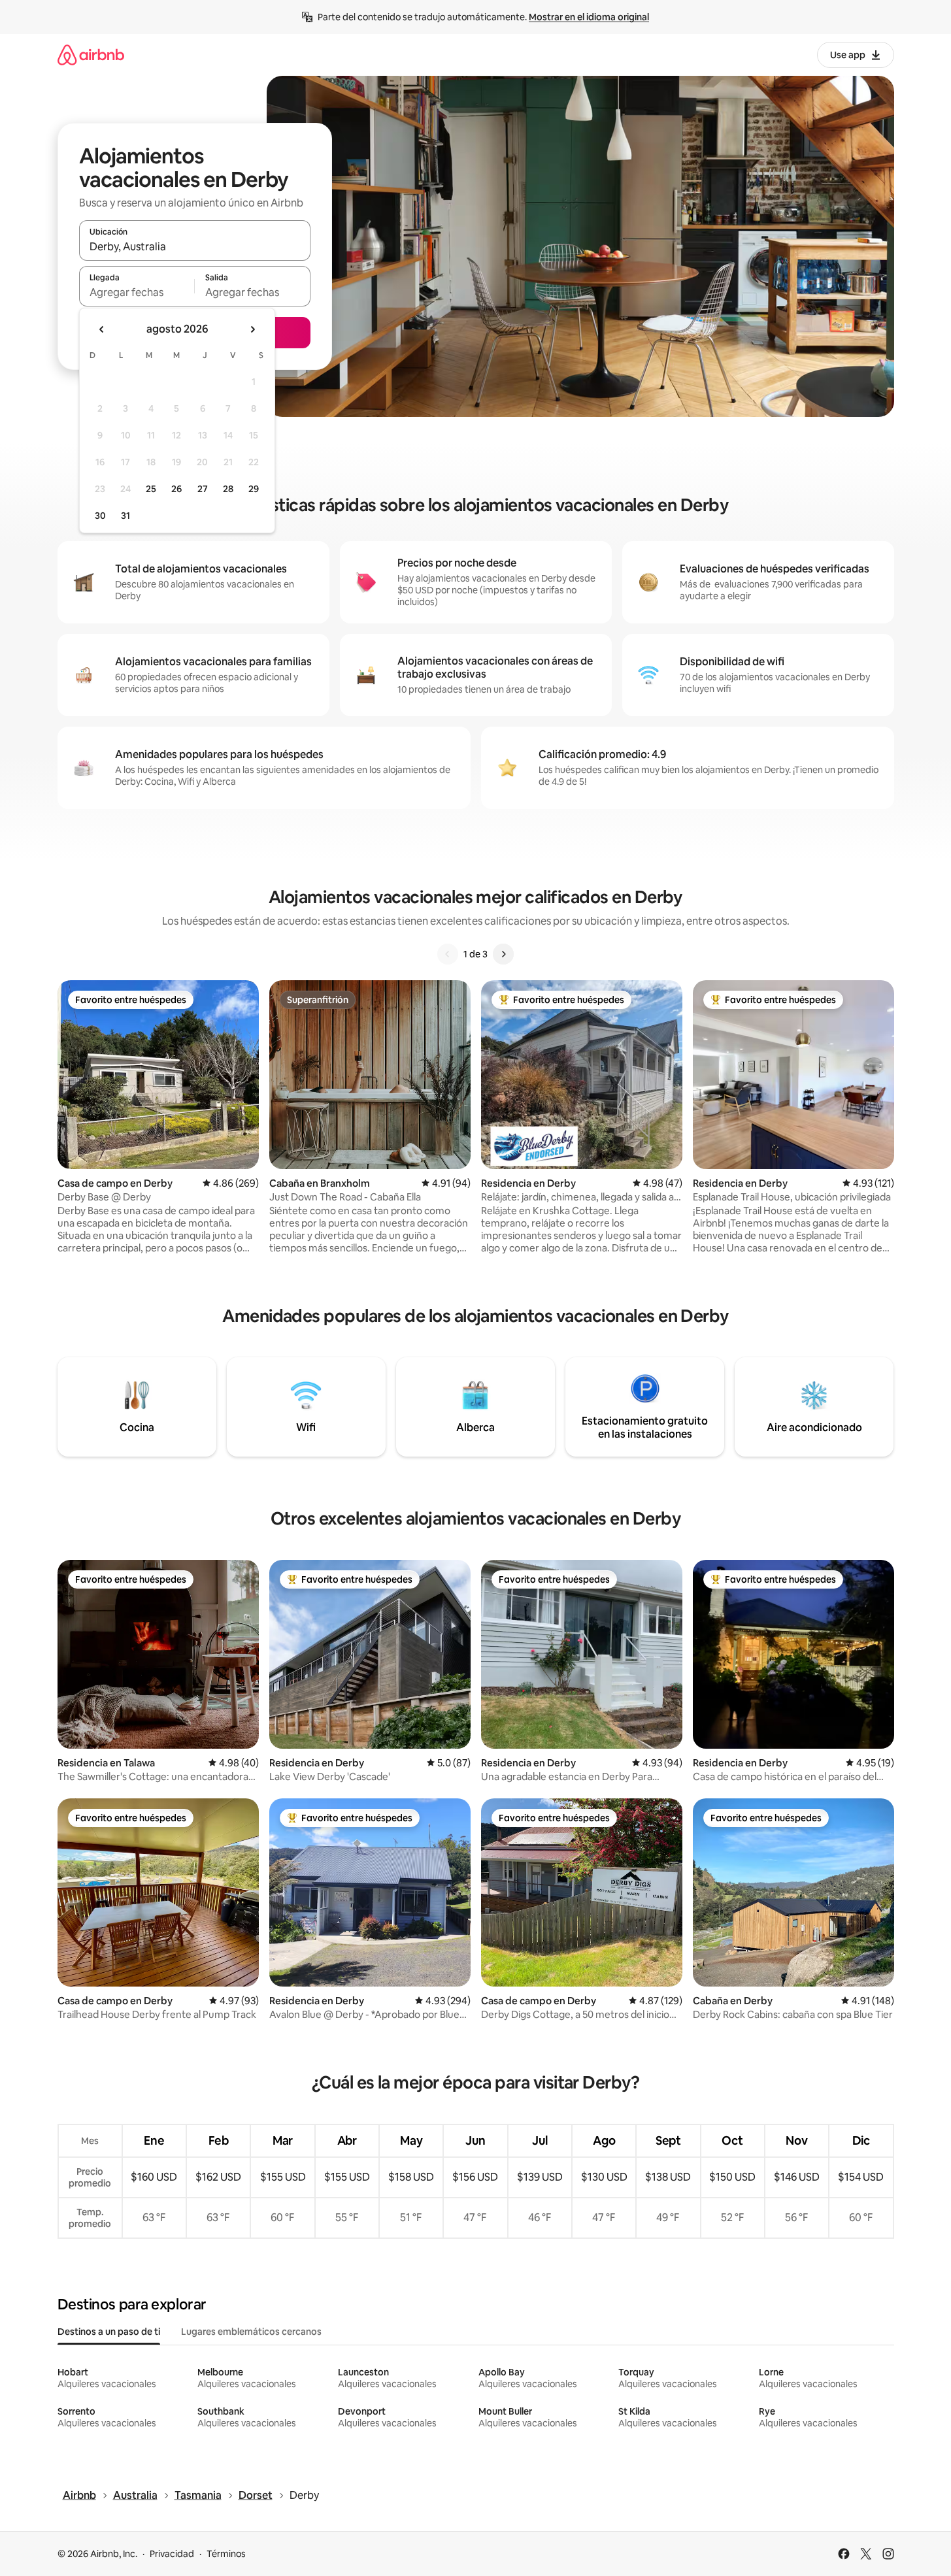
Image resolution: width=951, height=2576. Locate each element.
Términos (226, 2554)
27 (203, 489)
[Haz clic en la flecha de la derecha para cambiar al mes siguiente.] (252, 329)
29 (254, 489)
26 (176, 489)
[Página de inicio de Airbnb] (91, 55)
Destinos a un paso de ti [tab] (109, 2332)
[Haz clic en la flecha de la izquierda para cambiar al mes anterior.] (102, 329)
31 (125, 516)
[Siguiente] (503, 954)
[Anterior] (448, 954)
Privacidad (172, 2554)
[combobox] (195, 246)
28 (228, 489)
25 (151, 489)
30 (100, 516)
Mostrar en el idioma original (589, 17)
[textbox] (137, 292)
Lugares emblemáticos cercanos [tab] (251, 2332)
